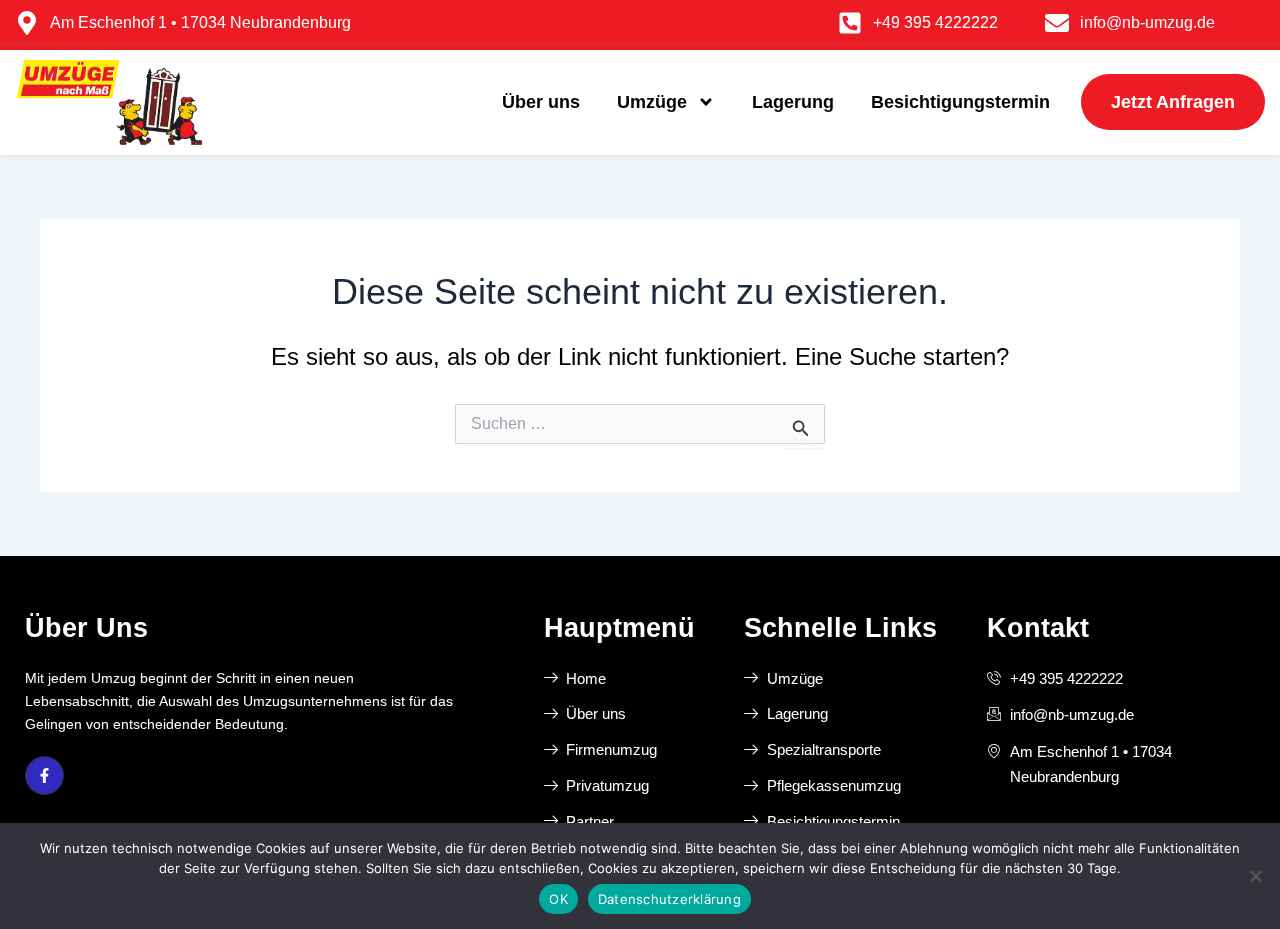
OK (558, 899)
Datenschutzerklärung (669, 899)
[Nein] (1255, 876)
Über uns (541, 102)
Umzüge (652, 102)
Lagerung (793, 102)
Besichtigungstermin (960, 102)
